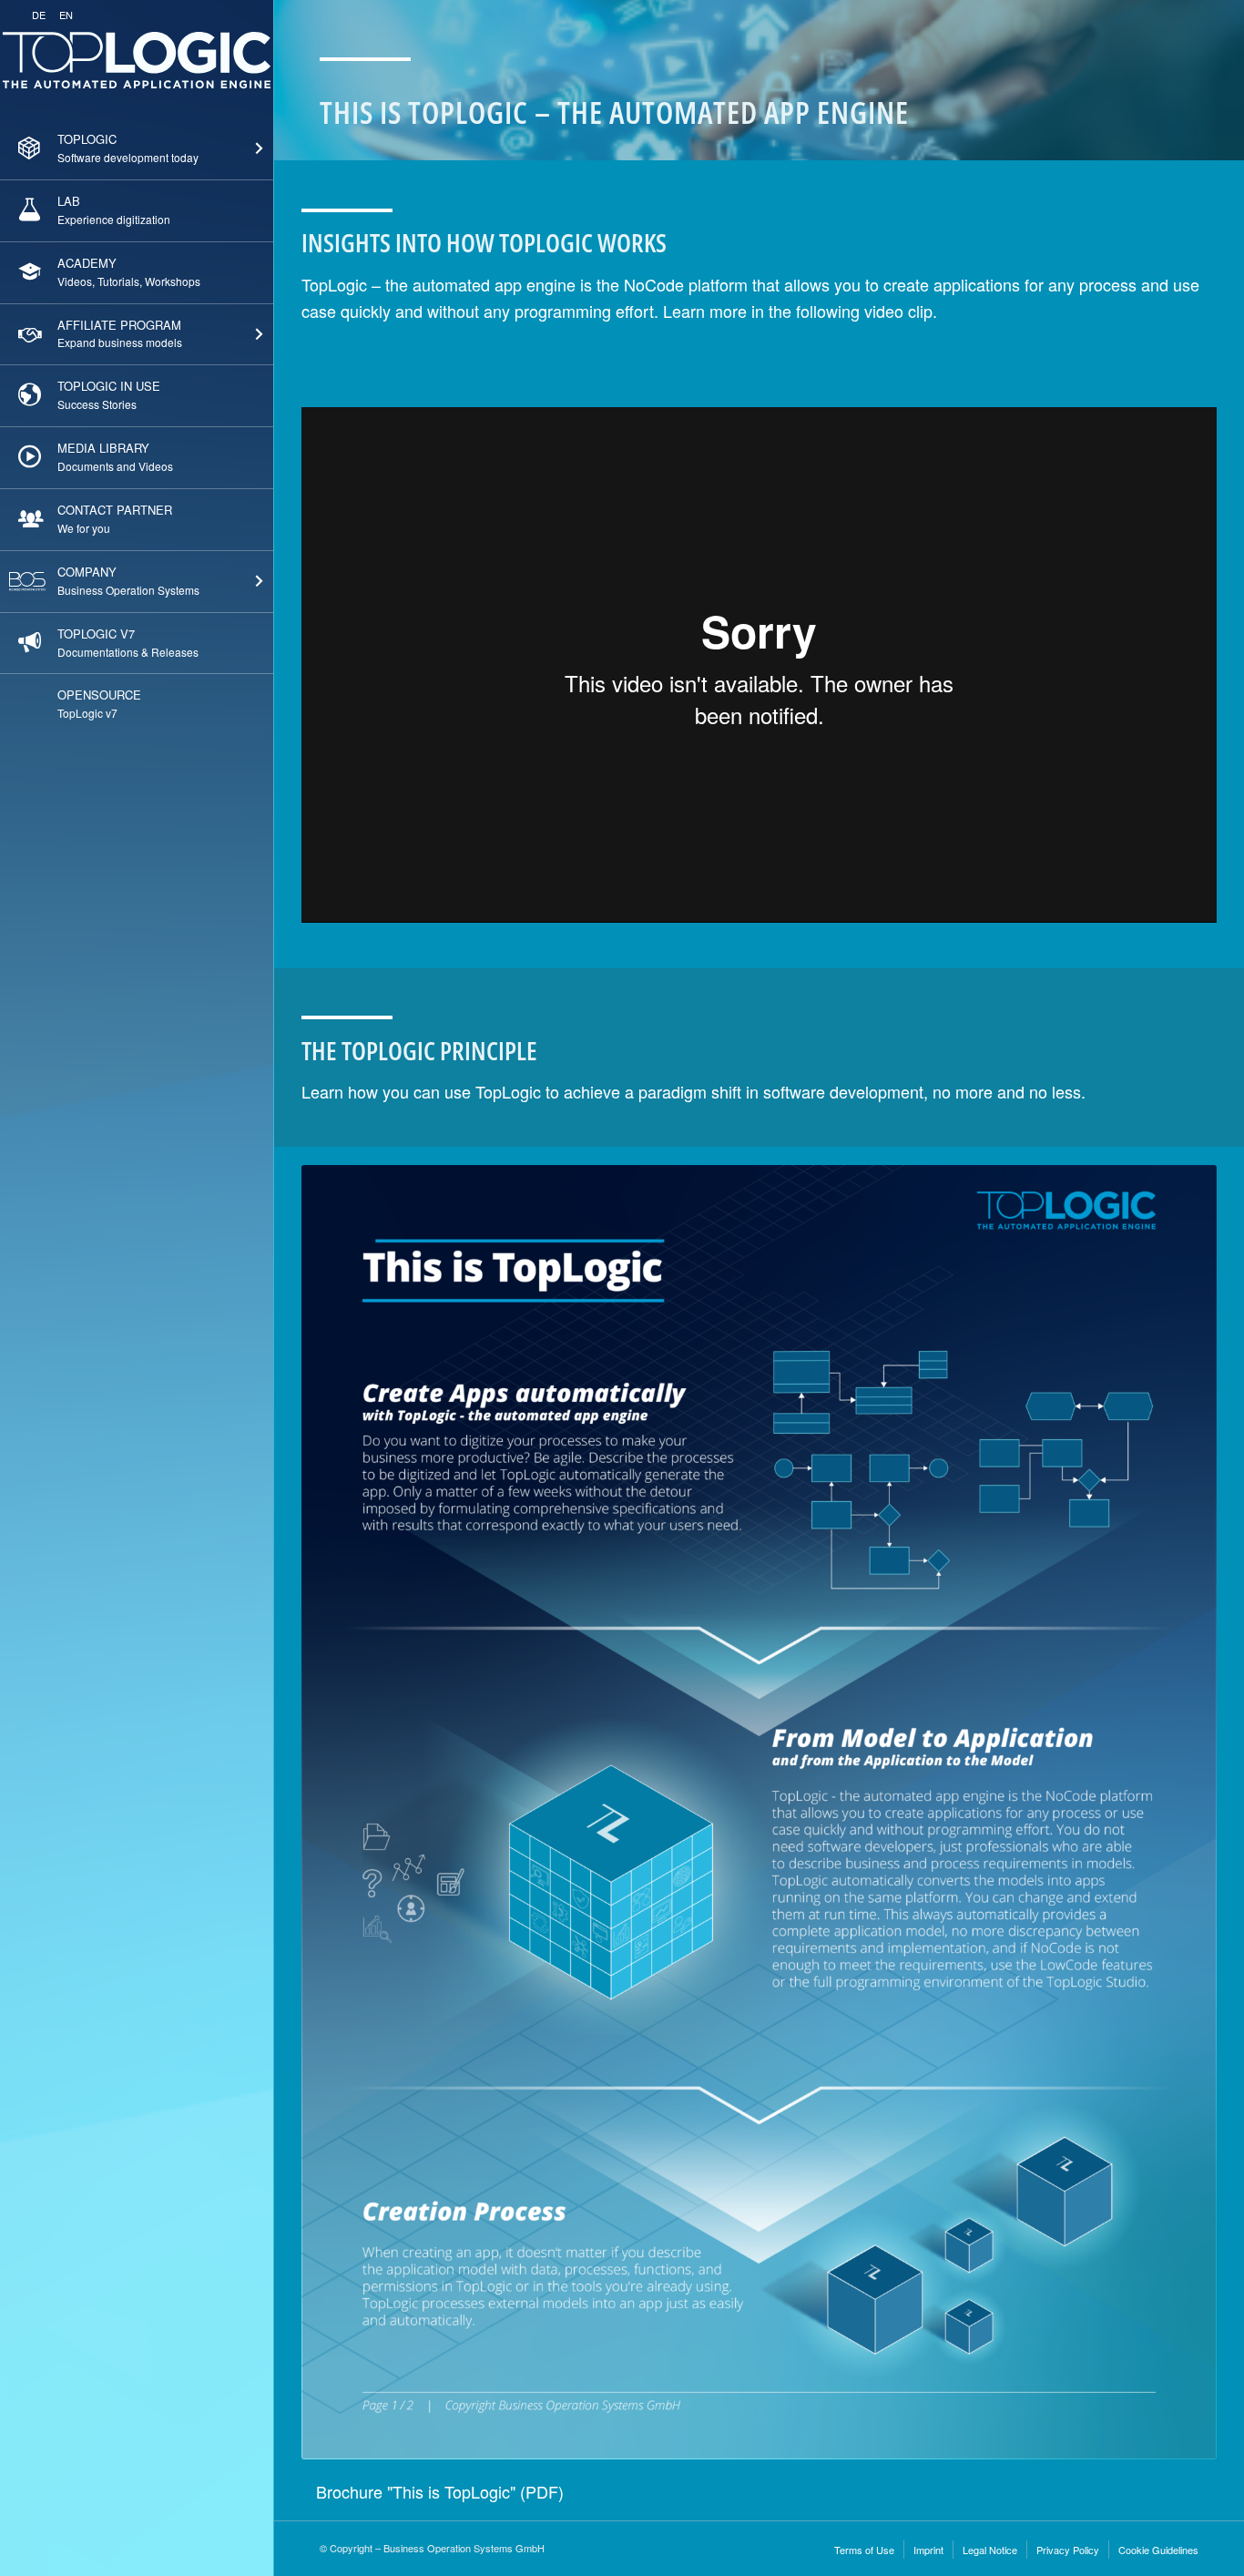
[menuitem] (137, 149)
